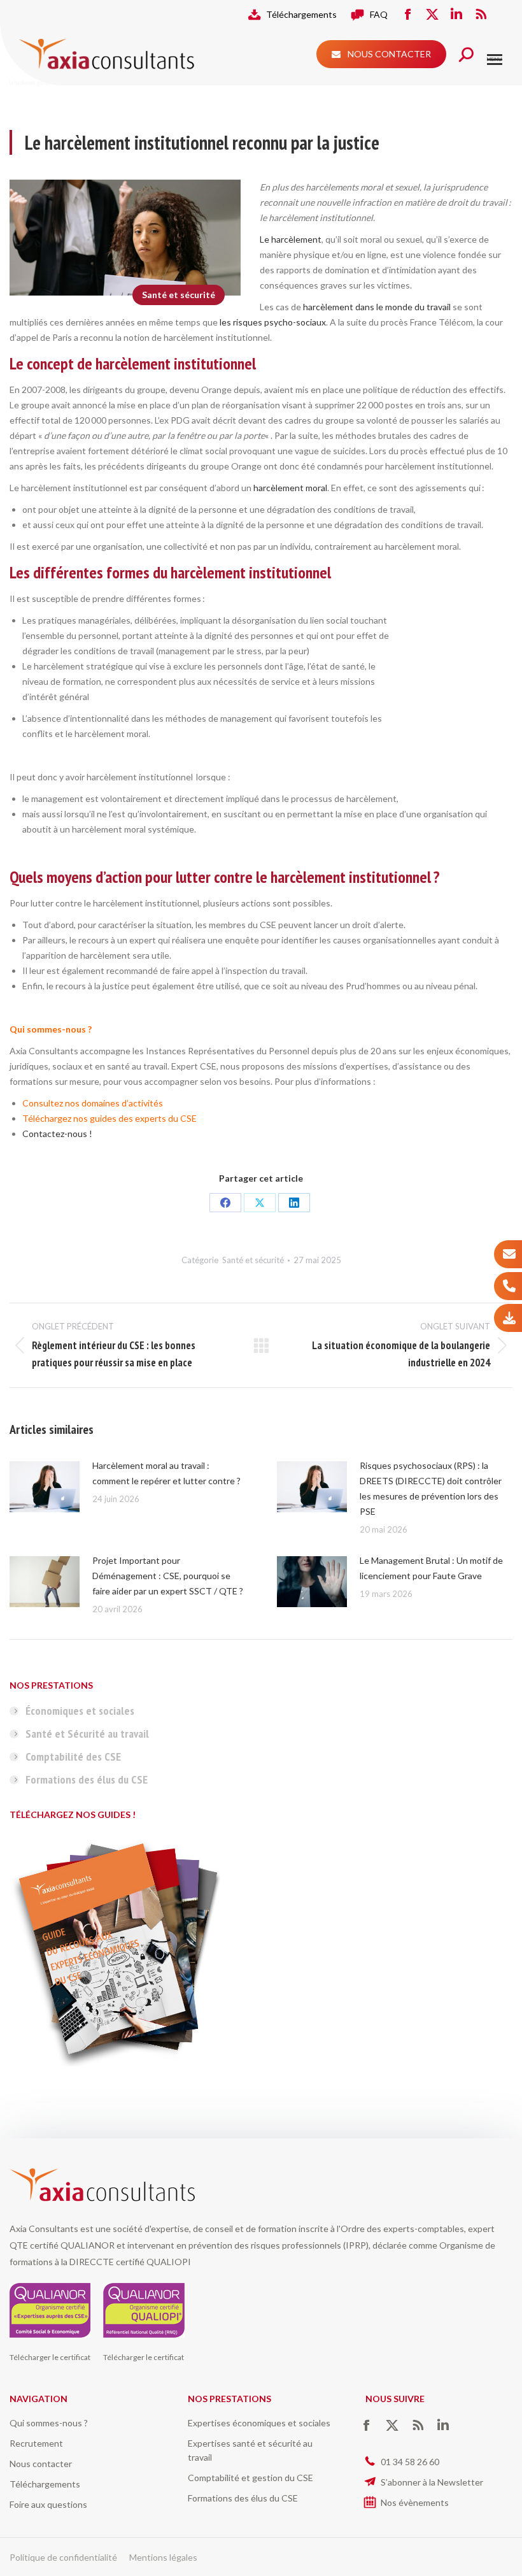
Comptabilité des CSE (73, 1757)
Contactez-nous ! (57, 1134)
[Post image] (45, 1487)
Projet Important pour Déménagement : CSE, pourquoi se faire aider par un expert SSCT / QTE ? (168, 1576)
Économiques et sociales (80, 1711)
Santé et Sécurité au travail (87, 1734)
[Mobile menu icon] (495, 60)
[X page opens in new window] (432, 15)
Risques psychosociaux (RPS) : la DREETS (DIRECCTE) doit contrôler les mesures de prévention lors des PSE (431, 1488)
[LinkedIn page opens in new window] (456, 15)
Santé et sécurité (179, 295)
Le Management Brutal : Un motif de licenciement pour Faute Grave (431, 1568)
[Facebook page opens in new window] (408, 15)
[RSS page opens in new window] (481, 15)
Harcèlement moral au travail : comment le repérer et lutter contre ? (166, 1473)
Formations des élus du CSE (87, 1779)
